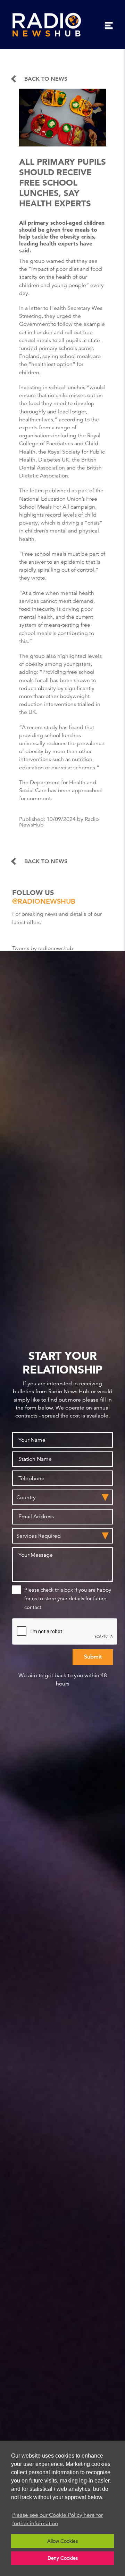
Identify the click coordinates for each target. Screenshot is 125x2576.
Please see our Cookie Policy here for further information (57, 2519)
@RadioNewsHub (44, 901)
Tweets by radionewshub (43, 948)
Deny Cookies (63, 2558)
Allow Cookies (62, 2541)
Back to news (46, 79)
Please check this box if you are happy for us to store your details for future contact (68, 1598)
